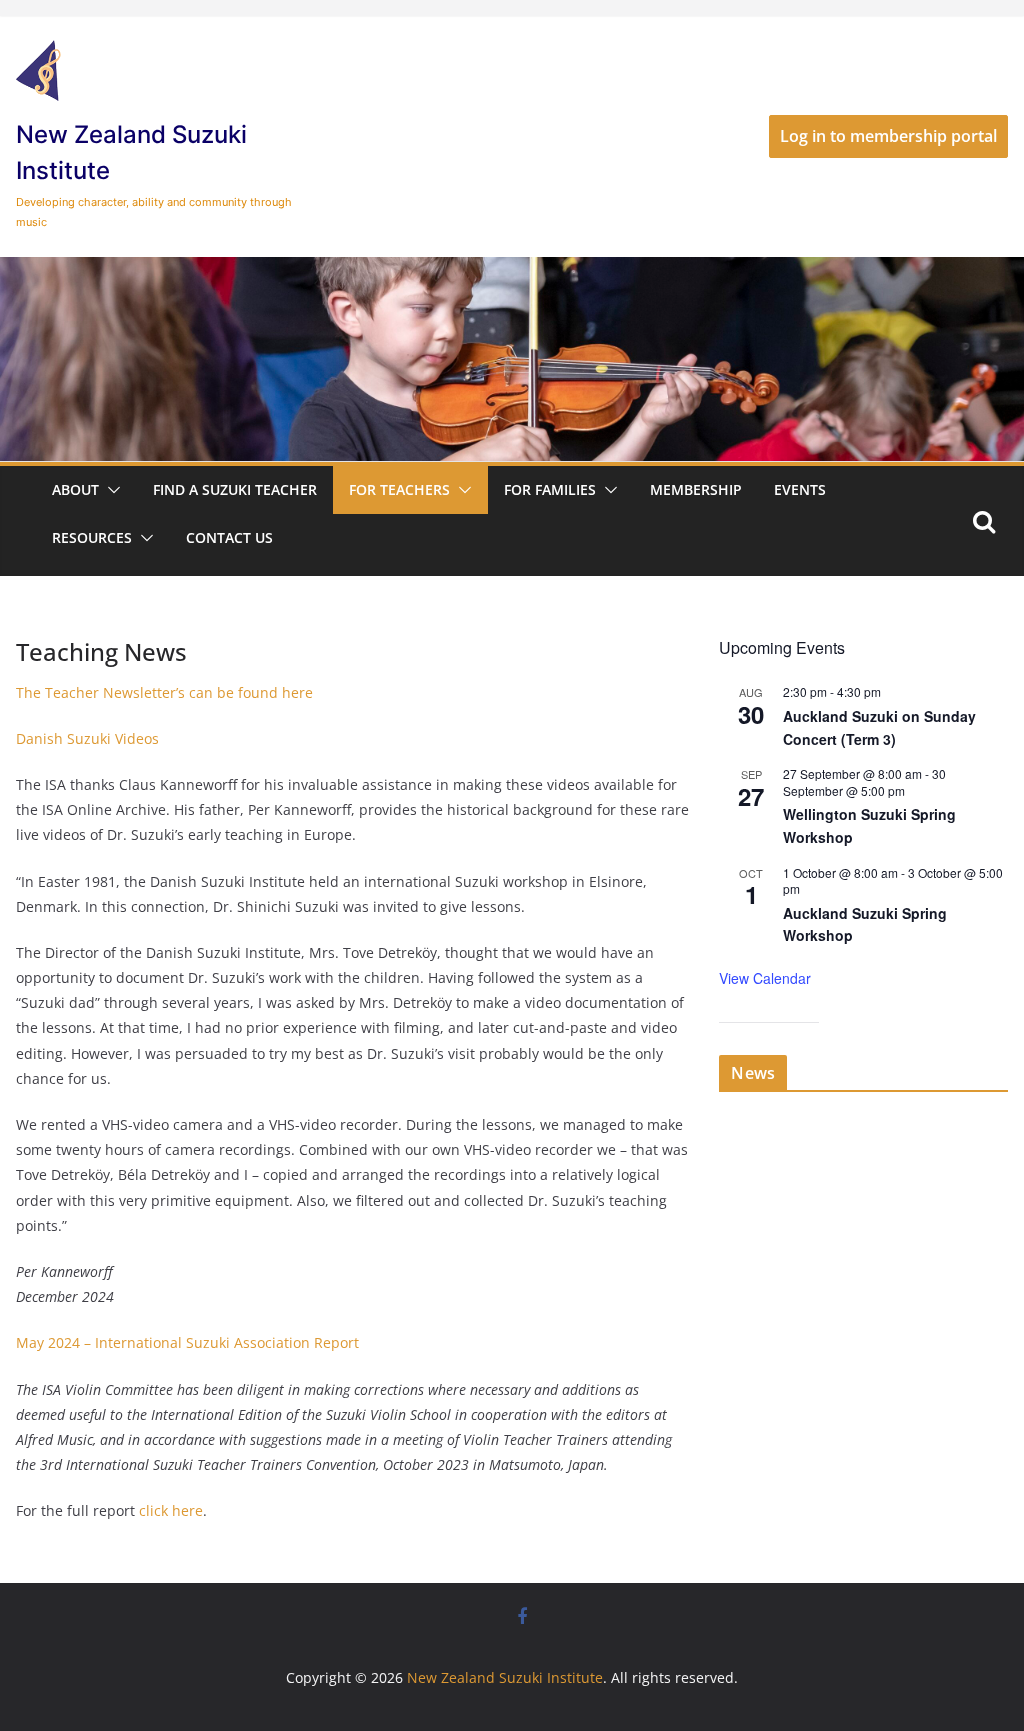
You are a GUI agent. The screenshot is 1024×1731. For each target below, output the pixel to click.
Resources (92, 537)
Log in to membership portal (888, 136)
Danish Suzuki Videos (87, 738)
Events (800, 489)
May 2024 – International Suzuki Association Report (187, 1342)
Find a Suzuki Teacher (235, 489)
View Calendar (765, 978)
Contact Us (229, 537)
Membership (696, 489)
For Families (550, 489)
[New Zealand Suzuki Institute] (512, 271)
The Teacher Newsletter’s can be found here (164, 692)
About (75, 489)
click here (171, 1510)
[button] (110, 490)
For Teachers (399, 489)
